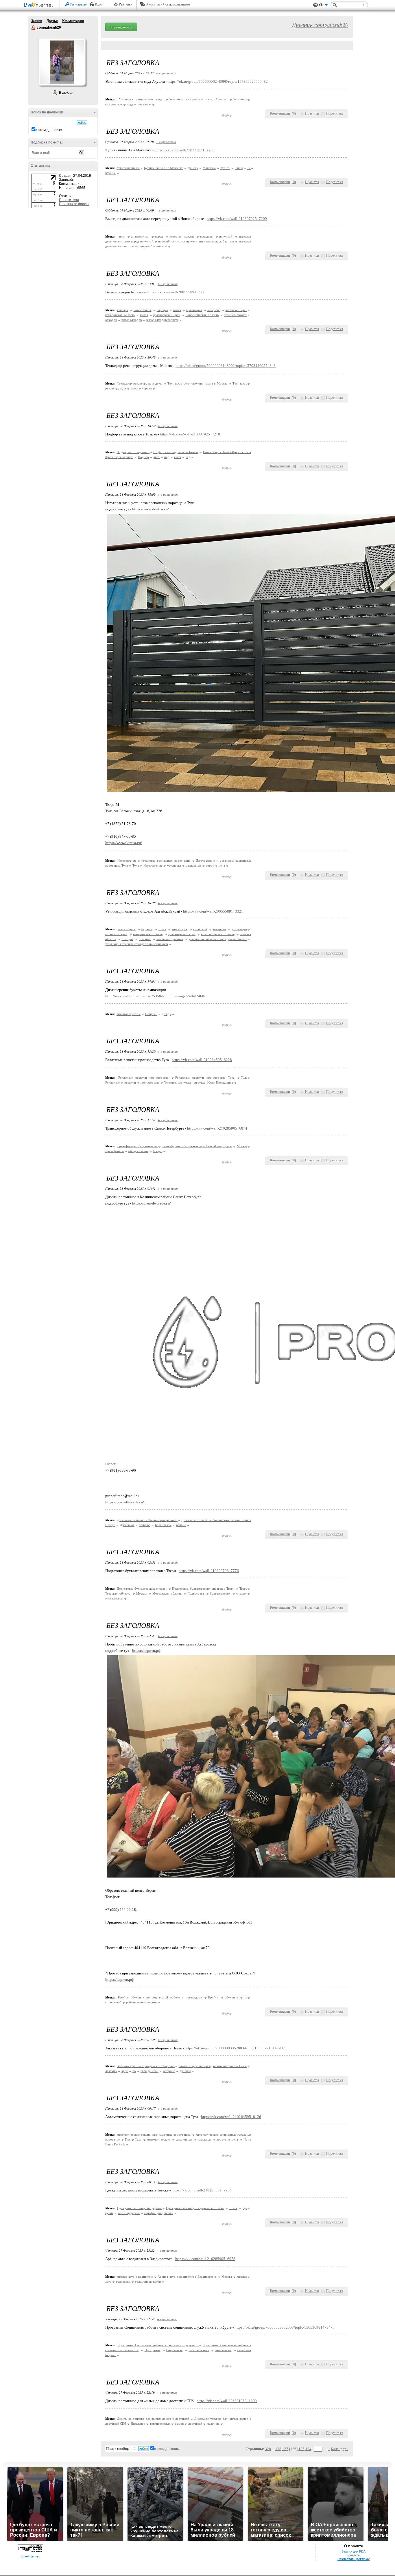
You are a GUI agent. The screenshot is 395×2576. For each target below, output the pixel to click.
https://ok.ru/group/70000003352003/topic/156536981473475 (285, 2327)
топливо (145, 1525)
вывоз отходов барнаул (162, 320)
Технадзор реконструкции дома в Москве (197, 383)
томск (177, 310)
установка (174, 865)
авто (122, 236)
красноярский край (167, 315)
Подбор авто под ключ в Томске (176, 452)
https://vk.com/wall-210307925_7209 (237, 219)
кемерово (214, 310)
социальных (223, 2350)
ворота (221, 2139)
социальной (113, 2002)
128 (278, 2449)
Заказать (111, 2071)
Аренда (242, 2277)
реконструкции (116, 388)
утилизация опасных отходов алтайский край (137, 944)
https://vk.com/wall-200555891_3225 (176, 292)
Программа (153, 2350)
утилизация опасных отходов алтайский (218, 939)
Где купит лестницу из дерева (140, 2208)
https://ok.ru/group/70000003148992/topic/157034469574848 (226, 366)
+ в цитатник (166, 73)
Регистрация (79, 4)
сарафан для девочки (159, 2213)
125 (301, 2449)
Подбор (143, 457)
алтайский (200, 929)
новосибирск (143, 310)
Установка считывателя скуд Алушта (198, 99)
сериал (147, 388)
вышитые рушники (170, 939)
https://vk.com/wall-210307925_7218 (190, 434)
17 (249, 168)
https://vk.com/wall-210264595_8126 (231, 2117)
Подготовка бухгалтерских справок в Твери (203, 1588)
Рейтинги (125, 4)
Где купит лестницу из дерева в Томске (195, 2208)
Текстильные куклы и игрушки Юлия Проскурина (199, 1082)
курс (125, 2071)
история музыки (182, 236)
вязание (110, 173)
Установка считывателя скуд (142, 99)
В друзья (66, 93)
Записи (37, 21)
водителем (123, 2281)
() (294, 113)
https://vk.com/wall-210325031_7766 (184, 150)
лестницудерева (129, 2213)
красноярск (194, 310)
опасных (145, 939)
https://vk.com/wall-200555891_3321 (213, 911)
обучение (231, 1997)
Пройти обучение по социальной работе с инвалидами (161, 1997)
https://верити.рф (146, 1651)
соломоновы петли (148, 2281)
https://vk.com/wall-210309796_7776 (209, 1571)
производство (150, 1082)
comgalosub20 (34, 28)
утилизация (239, 929)
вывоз (144, 315)
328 (268, 2449)
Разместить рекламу (354, 2559)
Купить (225, 168)
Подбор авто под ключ (133, 452)
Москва (242, 1146)
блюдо (157, 1151)
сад (188, 457)
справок (242, 1593)
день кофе (144, 104)
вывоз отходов (132, 320)
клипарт (123, 310)
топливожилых (160, 2424)
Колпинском (163, 1525)
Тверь (243, 1588)
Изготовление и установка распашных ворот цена (155, 860)
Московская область (167, 1593)
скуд (130, 104)
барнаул (162, 310)
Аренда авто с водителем (135, 2277)
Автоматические (158, 2139)
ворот (210, 865)
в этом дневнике (49, 130)
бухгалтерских (220, 1593)
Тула (136, 865)
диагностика (140, 236)
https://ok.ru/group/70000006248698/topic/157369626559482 (218, 81)
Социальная (174, 2350)
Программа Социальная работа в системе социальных (158, 2345)
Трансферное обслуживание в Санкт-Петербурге (197, 1146)
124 (308, 2449)
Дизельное (127, 1525)
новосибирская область (202, 315)
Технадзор (240, 383)
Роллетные (112, 1082)
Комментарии (73, 21)
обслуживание (138, 1151)
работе (131, 2002)
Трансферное (115, 1151)
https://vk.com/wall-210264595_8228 (202, 1060)
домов (179, 2424)
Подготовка (196, 1593)
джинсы (185, 2071)
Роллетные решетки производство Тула (205, 1078)
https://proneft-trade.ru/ (152, 1203)
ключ (178, 457)
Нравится (312, 113)
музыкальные (114, 1598)
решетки (130, 1082)
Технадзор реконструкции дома (140, 383)
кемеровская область (120, 315)
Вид (323, 6)
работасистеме (199, 2350)
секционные (184, 2139)
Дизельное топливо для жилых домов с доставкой (154, 2419)
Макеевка (209, 168)
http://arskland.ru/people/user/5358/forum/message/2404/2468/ (155, 996)
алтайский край (236, 310)
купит (109, 2213)
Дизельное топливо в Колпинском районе (147, 1520)
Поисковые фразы (74, 204)
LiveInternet (40, 5)
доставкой (195, 2424)
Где (245, 2208)
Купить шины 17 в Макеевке (164, 168)
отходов (111, 320)
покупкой (226, 236)
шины (239, 168)
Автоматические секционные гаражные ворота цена (154, 2134)
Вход (99, 4)
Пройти (213, 1997)
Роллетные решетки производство (145, 1078)
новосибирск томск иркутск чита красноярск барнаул (196, 241)
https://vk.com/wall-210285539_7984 (202, 2190)
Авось (151, 4)
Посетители (69, 200)
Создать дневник (121, 27)
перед (159, 236)
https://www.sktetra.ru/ (151, 509)
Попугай (151, 1014)
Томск (233, 2208)
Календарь (339, 2449)
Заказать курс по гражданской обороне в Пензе (213, 2066)
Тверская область (118, 1593)
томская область (236, 315)
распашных (193, 865)
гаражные (204, 2139)
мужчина (213, 2424)
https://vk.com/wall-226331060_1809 (227, 2401)
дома (134, 388)
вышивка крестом (129, 1014)
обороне (169, 2071)
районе (181, 1525)
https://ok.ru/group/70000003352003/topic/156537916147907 (235, 2048)
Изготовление (153, 865)
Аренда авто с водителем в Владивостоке (187, 2277)
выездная (206, 236)
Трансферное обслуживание (138, 1146)
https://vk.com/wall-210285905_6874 (217, 1128)
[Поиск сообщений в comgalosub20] (82, 123)
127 (285, 2449)
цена (222, 865)
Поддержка (315, 5)
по (246, 1997)
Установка (240, 99)
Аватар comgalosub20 (62, 62)
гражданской (149, 2071)
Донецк (193, 168)
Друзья (52, 21)
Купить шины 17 (128, 168)
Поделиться (335, 113)
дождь (166, 1014)
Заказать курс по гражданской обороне (146, 2066)
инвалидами (148, 2002)
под (167, 457)
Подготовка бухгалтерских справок (143, 1588)
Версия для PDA (354, 2551)
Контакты (354, 2555)
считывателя (114, 104)
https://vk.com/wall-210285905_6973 (205, 2259)
